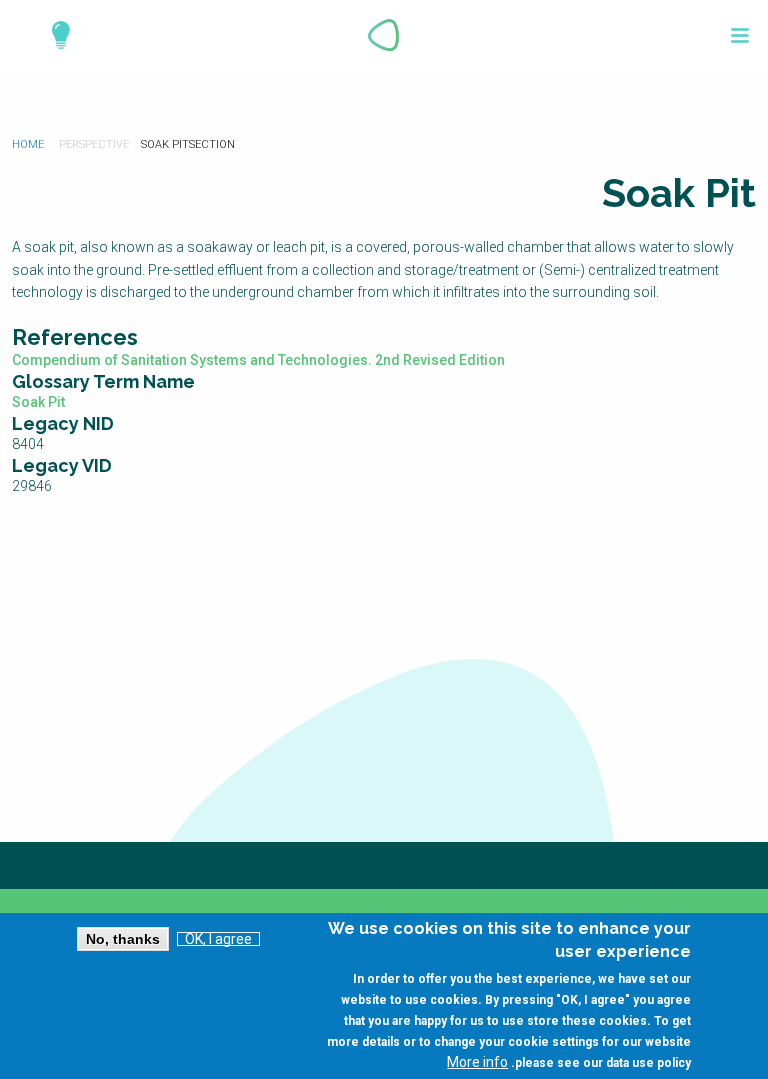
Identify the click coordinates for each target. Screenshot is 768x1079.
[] (740, 35)
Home (28, 144)
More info (477, 1062)
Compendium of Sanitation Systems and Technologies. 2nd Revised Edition (258, 360)
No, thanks (123, 939)
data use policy (648, 1063)
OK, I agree (218, 939)
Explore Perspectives (52, 35)
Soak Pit (38, 402)
